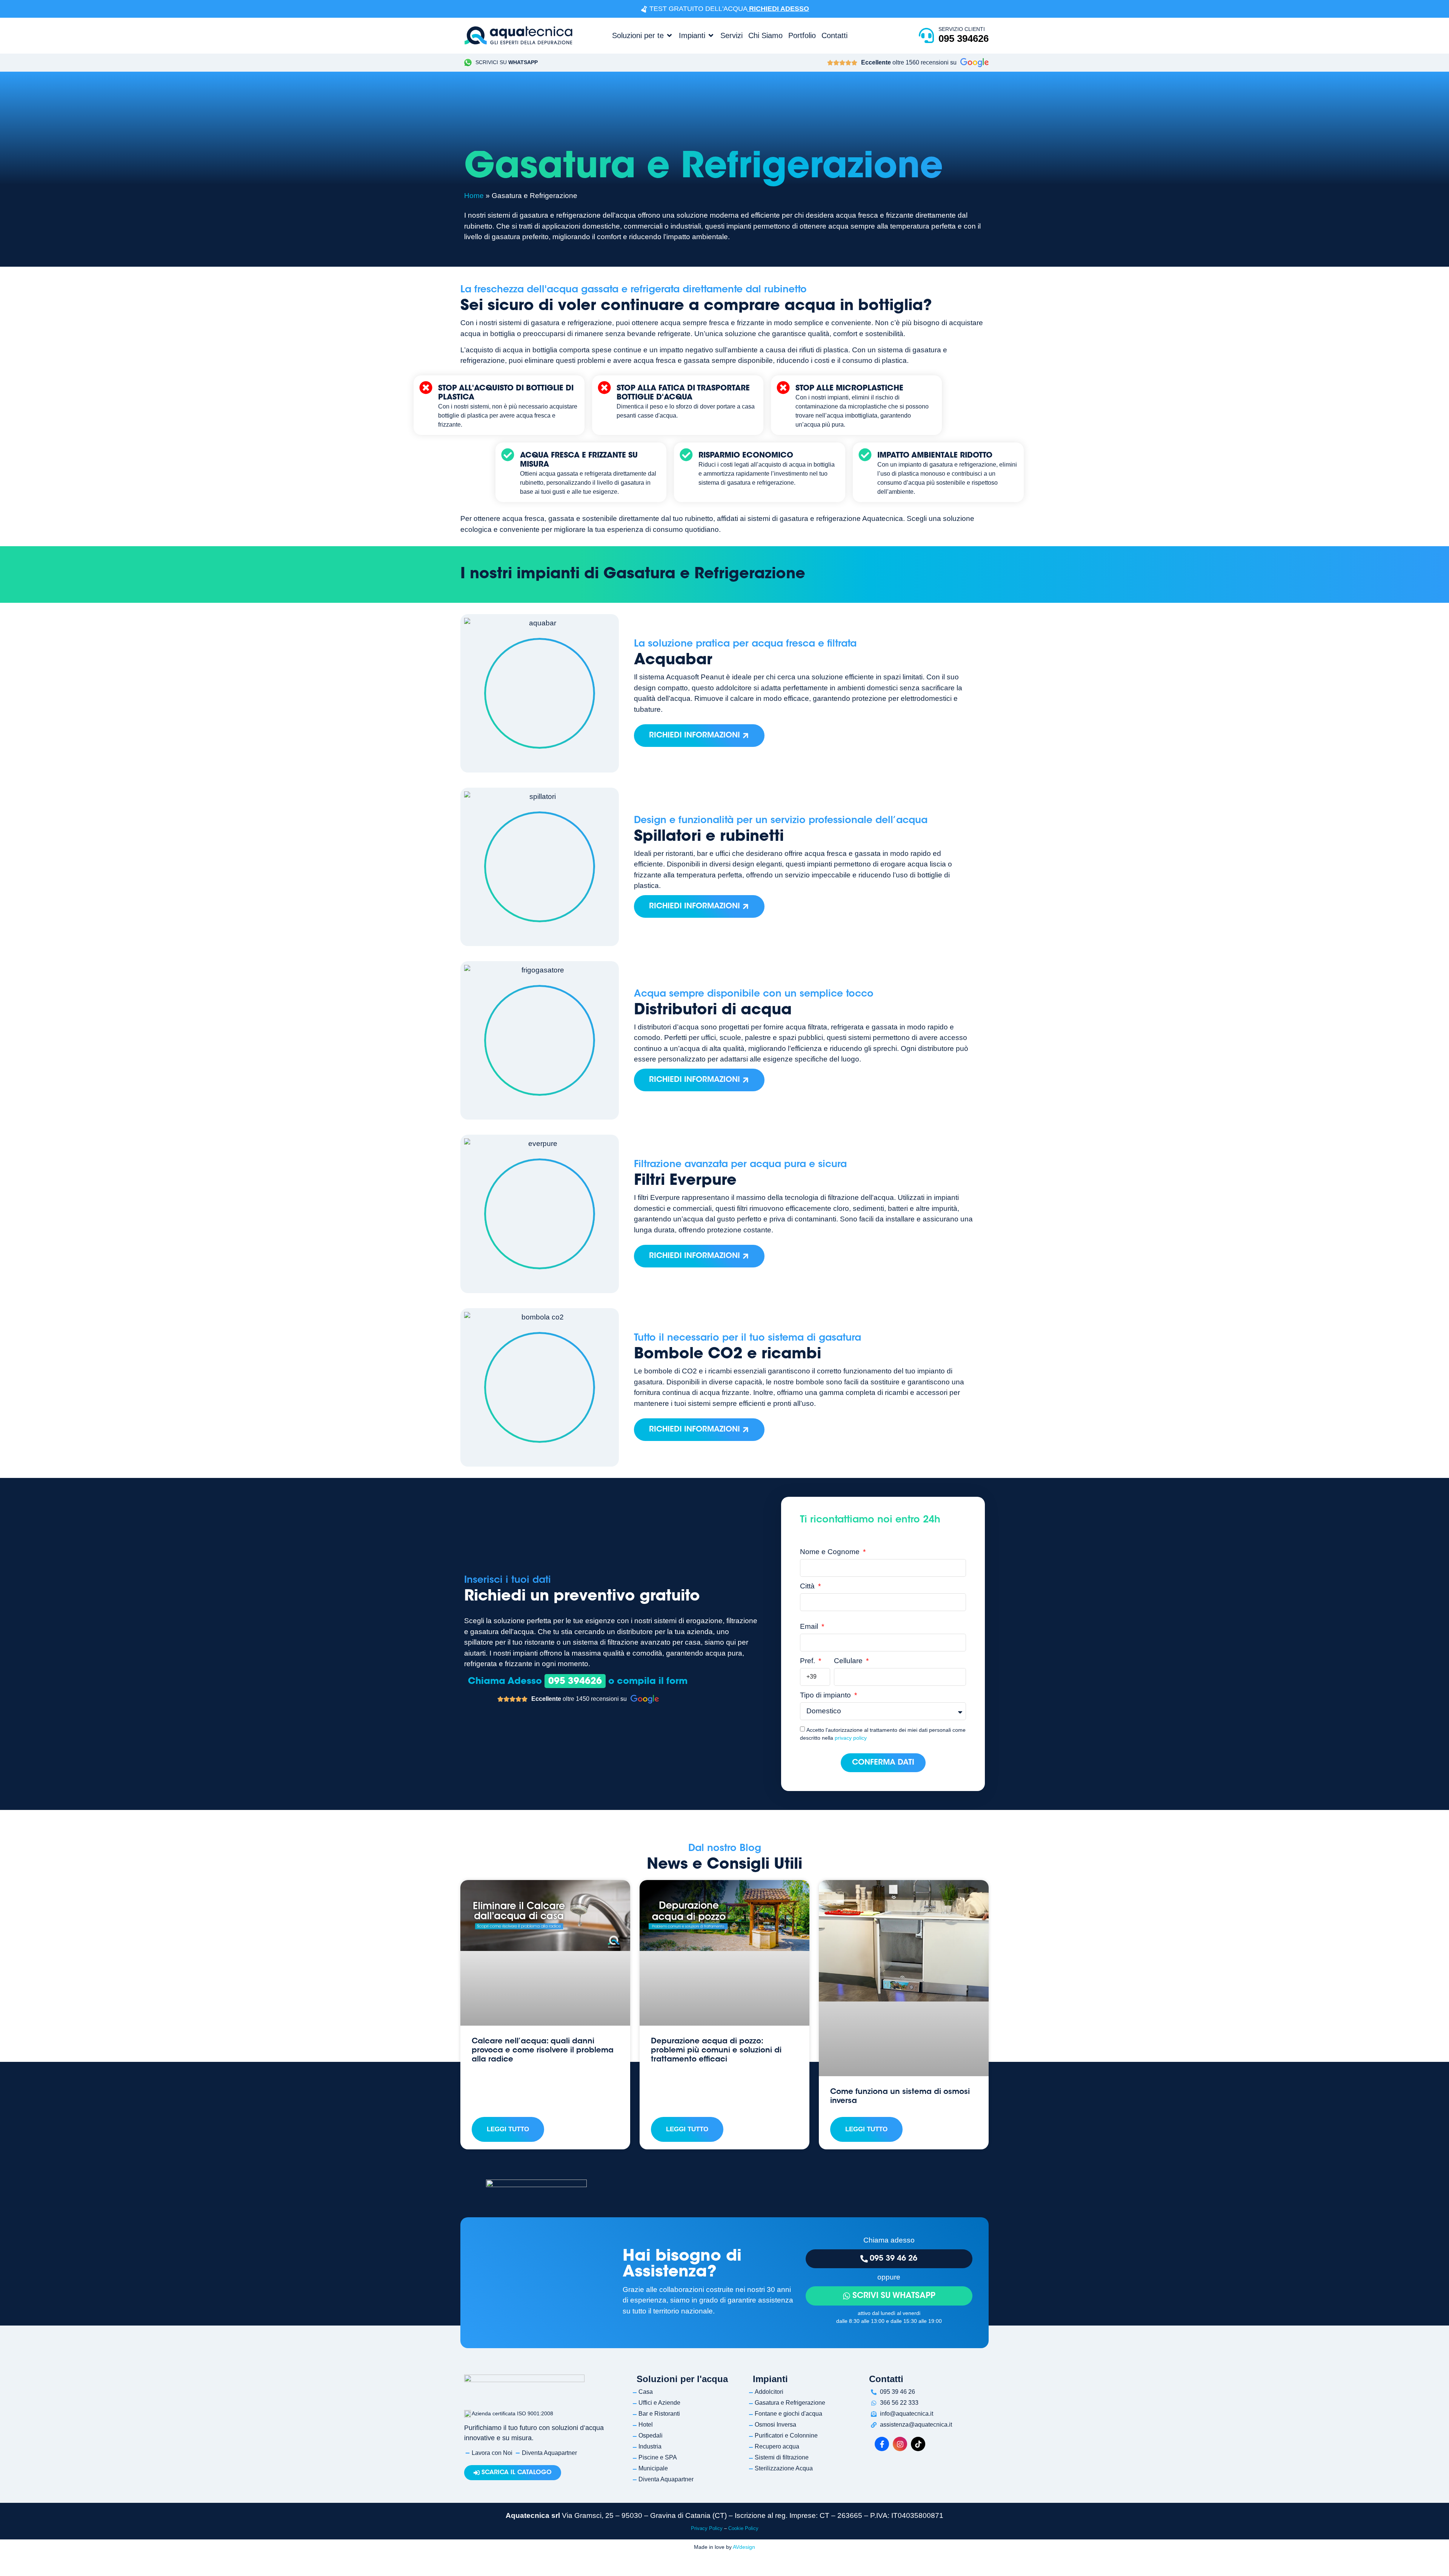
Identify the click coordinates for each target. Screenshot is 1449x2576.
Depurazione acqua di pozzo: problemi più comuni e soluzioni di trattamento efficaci (716, 2051)
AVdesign (744, 2547)
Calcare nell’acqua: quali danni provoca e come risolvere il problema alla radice (543, 2051)
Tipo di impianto (826, 1695)
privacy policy (851, 1738)
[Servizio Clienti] (926, 35)
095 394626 (964, 38)
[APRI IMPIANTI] (711, 35)
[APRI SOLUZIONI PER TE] (669, 35)
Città (808, 1586)
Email (810, 1627)
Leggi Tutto (508, 2129)
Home (474, 196)
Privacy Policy (707, 2528)
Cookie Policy (743, 2528)
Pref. (808, 1661)
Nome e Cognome (831, 1552)
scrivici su (507, 62)
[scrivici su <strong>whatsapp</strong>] (468, 63)
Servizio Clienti (962, 29)
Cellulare (849, 1661)
